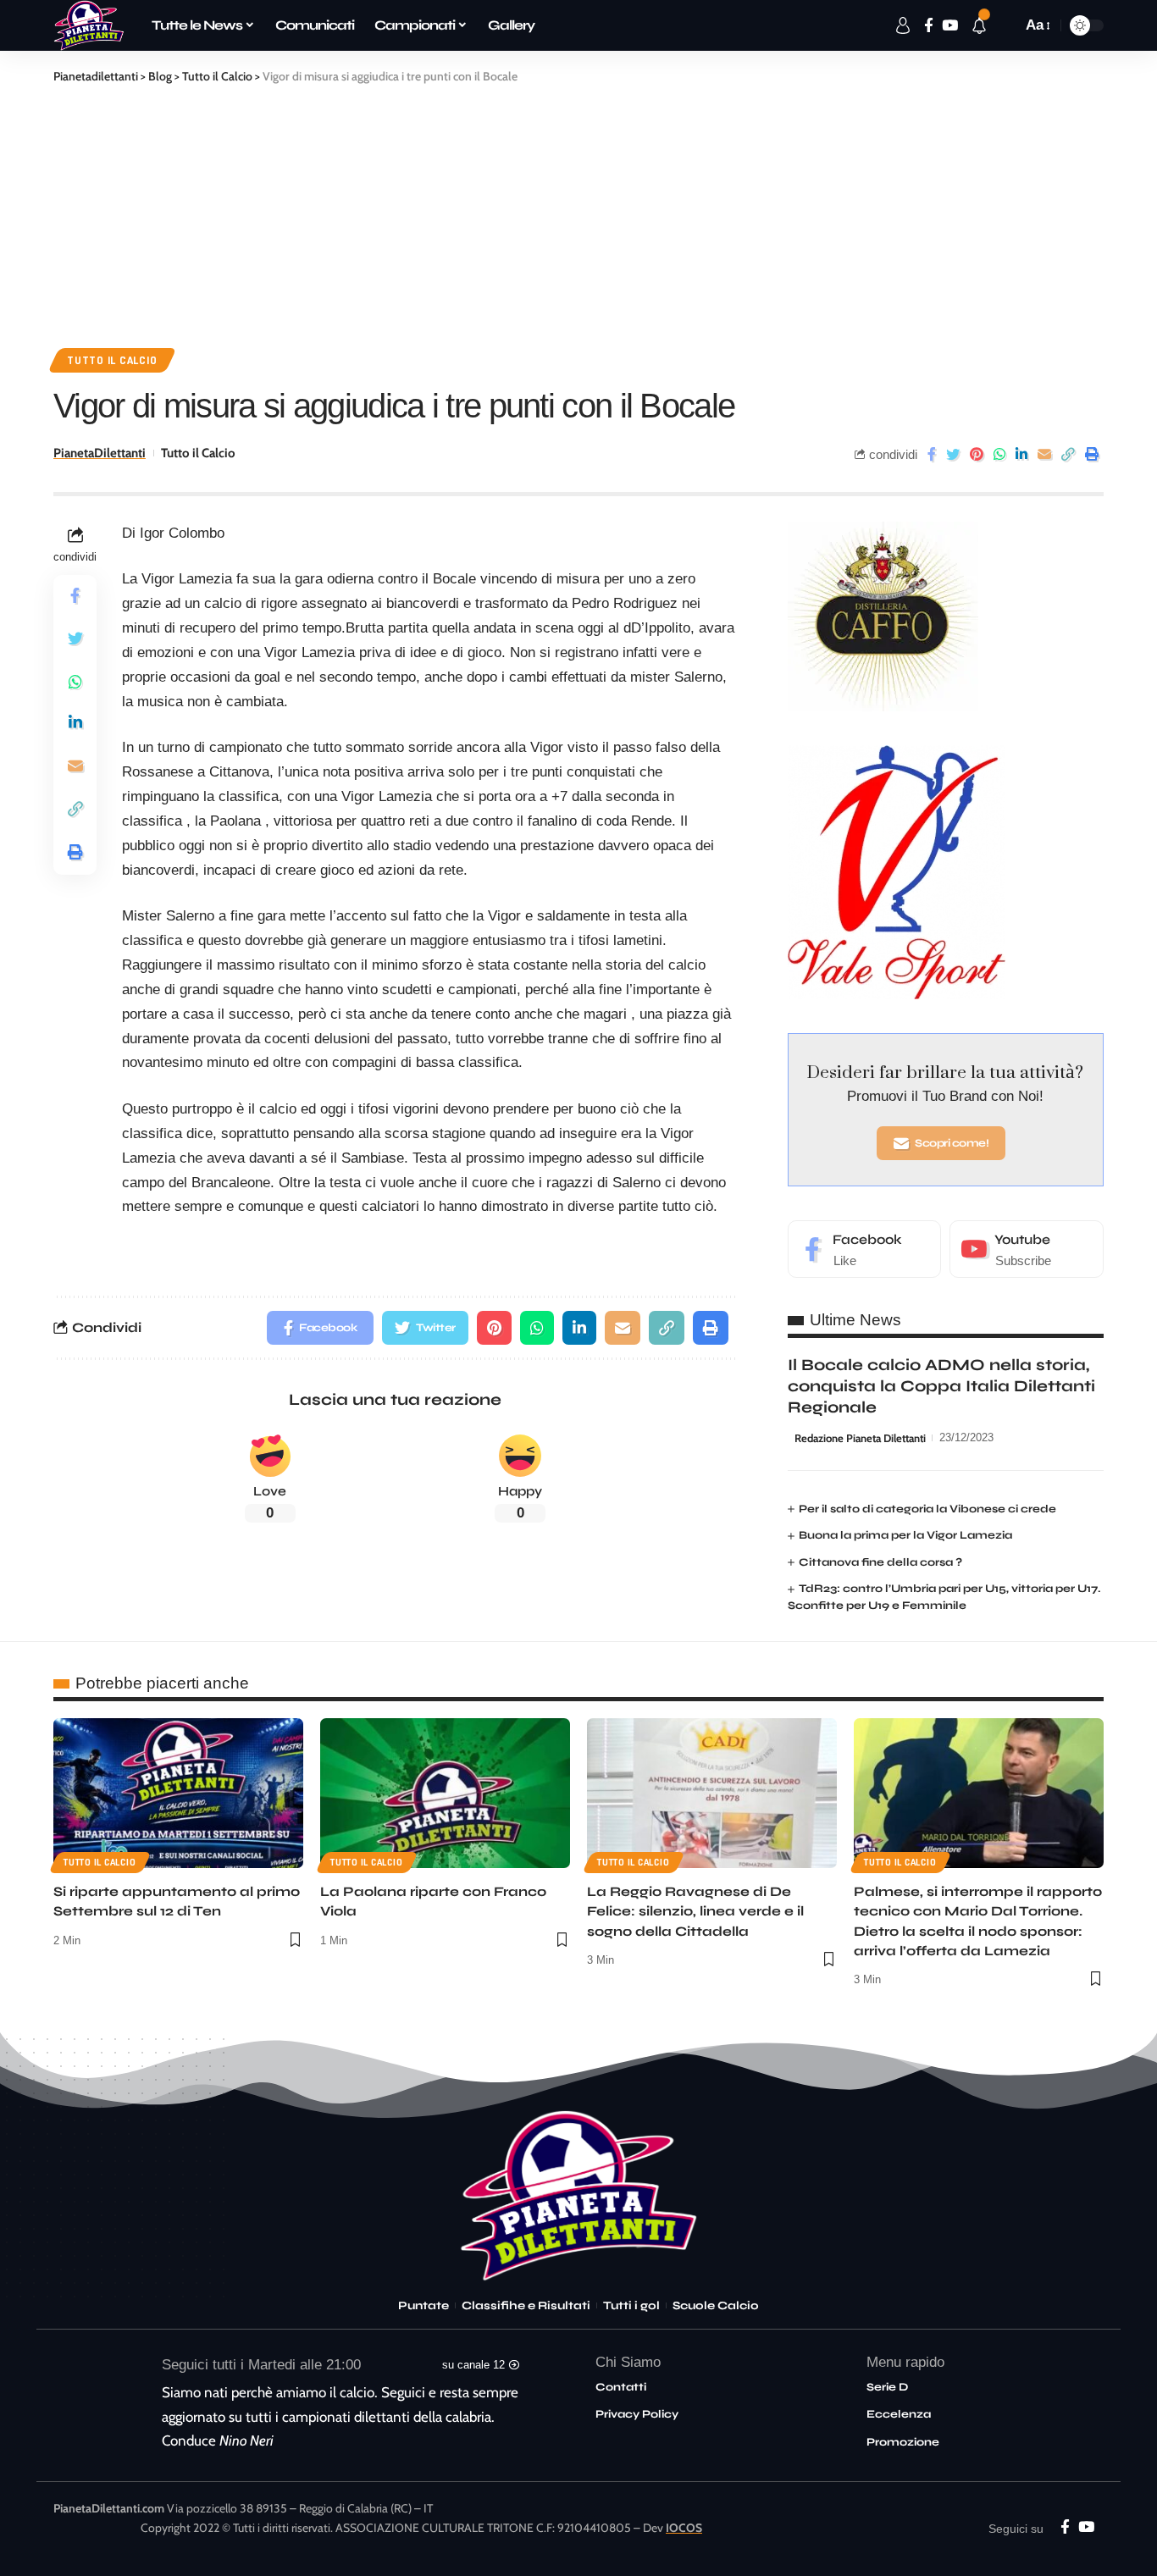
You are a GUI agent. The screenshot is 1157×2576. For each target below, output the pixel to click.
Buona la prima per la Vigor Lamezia (905, 1535)
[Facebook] (865, 1249)
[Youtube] (1027, 1249)
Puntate (423, 2306)
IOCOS (684, 2528)
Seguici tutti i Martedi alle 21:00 (261, 2365)
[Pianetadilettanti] (89, 25)
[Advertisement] (578, 213)
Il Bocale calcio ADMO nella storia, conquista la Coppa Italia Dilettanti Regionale (941, 1385)
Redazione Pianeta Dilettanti (860, 1438)
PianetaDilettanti (100, 453)
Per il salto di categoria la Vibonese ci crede (927, 1509)
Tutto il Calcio (112, 360)
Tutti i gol (631, 2306)
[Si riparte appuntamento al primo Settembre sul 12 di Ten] (178, 1793)
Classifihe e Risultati (526, 2306)
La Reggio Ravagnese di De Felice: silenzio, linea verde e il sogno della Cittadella (695, 1911)
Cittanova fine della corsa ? (880, 1562)
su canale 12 (473, 2365)
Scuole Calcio (716, 2306)
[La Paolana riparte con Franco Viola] (445, 1793)
